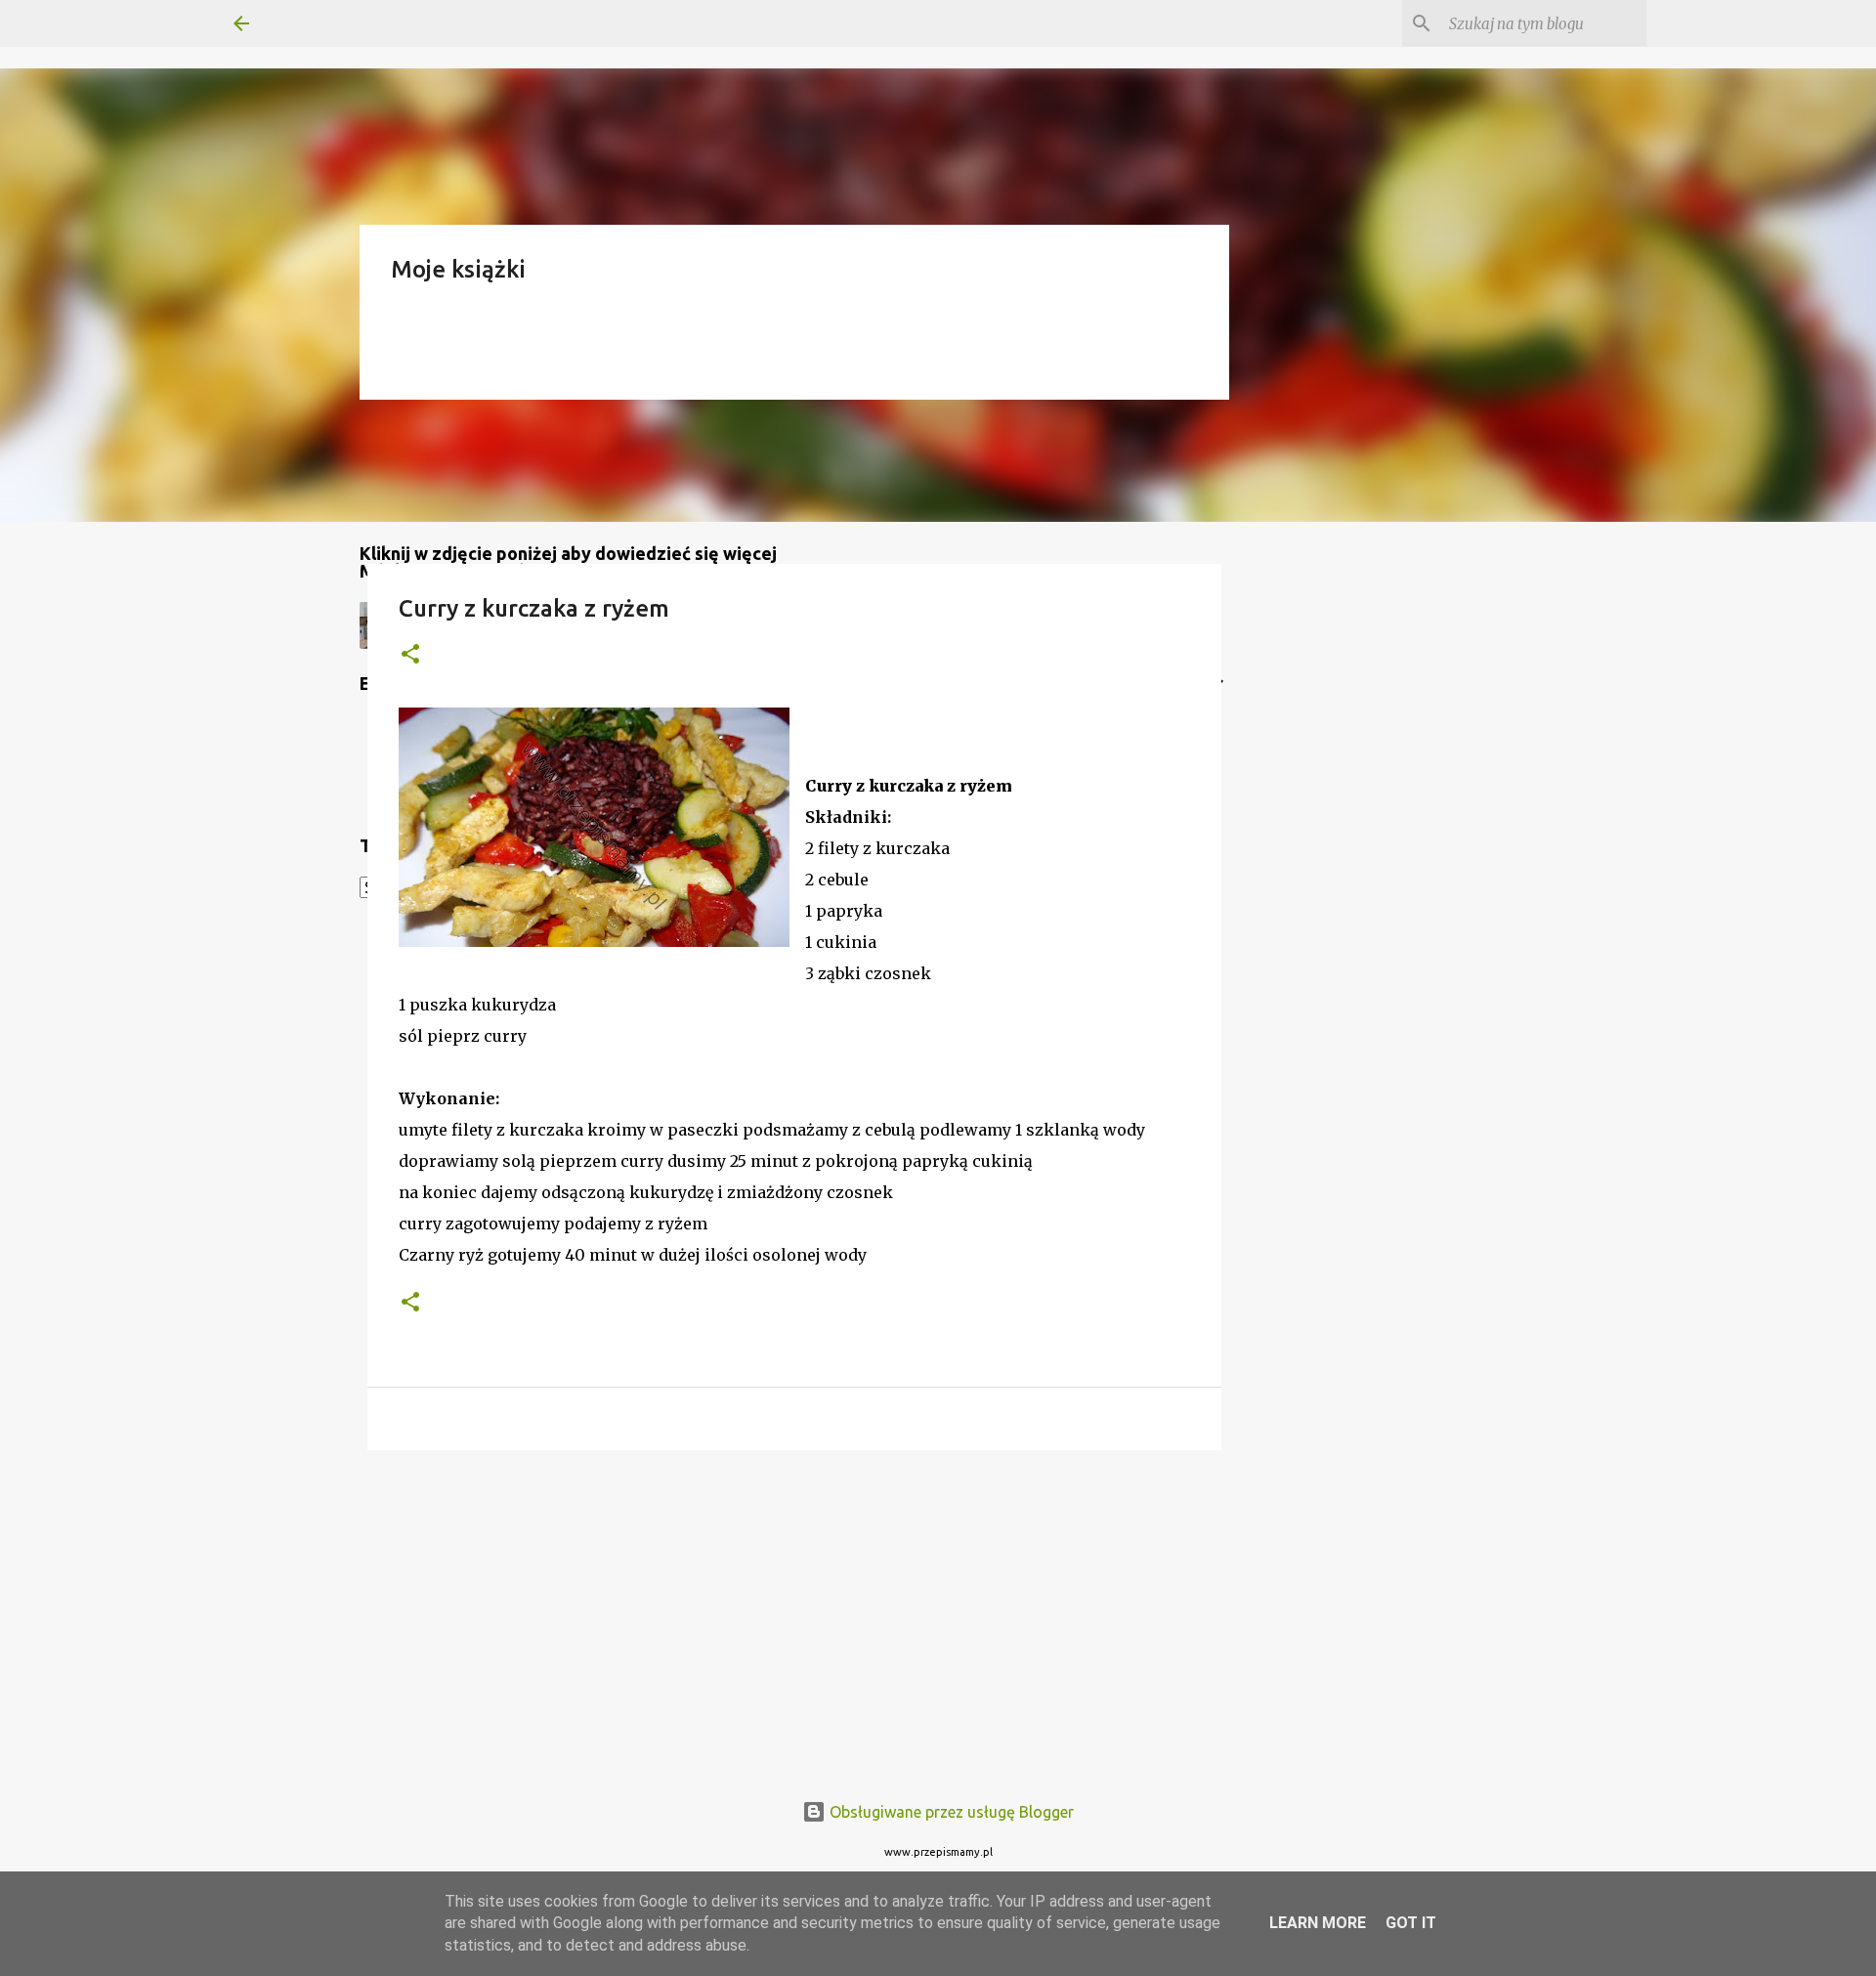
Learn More (1318, 1923)
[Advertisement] (794, 1616)
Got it (1411, 1923)
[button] (410, 655)
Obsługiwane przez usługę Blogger (950, 1812)
